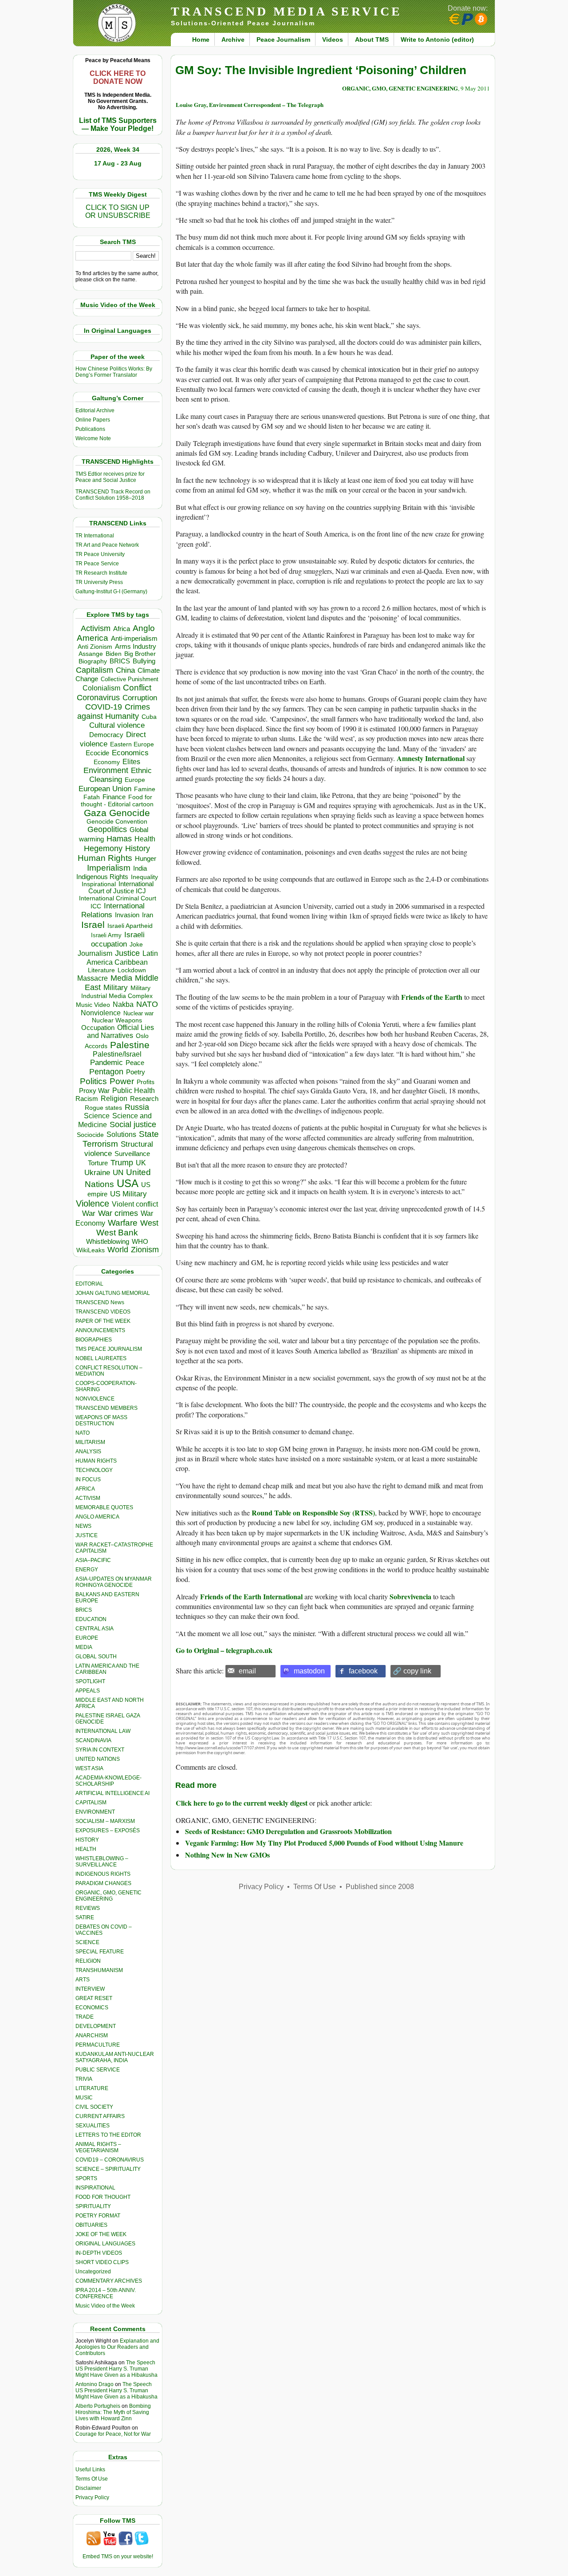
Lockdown (132, 970)
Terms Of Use (92, 2479)
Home (201, 39)
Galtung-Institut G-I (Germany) (111, 592)
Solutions (121, 1134)
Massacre (93, 978)
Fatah (92, 797)
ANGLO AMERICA (97, 1517)
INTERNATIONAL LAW (103, 1731)
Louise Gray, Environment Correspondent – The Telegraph (250, 105)
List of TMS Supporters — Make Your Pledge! (118, 124)
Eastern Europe (132, 744)
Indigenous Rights (102, 877)
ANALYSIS (88, 1452)
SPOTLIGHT (90, 1681)
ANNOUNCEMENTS (100, 1330)
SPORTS (86, 2178)
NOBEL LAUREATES (101, 1358)
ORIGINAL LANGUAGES (105, 2244)
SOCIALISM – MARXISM (105, 1821)
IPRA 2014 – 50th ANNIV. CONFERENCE (106, 2293)
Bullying (144, 661)
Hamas (119, 839)
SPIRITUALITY (93, 2206)
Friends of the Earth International (251, 1596)
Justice (127, 953)
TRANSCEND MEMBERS (106, 1408)
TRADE (85, 2017)
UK (141, 1163)
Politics (93, 1081)
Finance (114, 797)
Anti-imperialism (134, 639)
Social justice (133, 1124)
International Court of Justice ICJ (121, 888)
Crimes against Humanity (114, 712)
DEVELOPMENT (96, 2026)
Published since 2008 (380, 1887)
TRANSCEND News (100, 1302)
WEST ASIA (89, 1768)
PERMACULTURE (98, 2045)
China (125, 670)
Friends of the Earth (433, 997)
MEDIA (84, 1647)
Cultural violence (117, 725)
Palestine (130, 1045)
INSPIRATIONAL (95, 2188)
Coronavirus (98, 697)
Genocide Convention (117, 822)
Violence (93, 1203)
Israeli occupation (118, 939)
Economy (107, 762)
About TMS (372, 39)
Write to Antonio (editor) (437, 39)
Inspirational (99, 884)
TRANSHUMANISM (99, 1970)
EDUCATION (91, 1619)
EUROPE (87, 1638)
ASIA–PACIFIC (93, 1560)
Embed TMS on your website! (118, 2556)
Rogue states (103, 1108)
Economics (130, 753)
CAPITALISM (91, 1803)
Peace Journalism (283, 39)
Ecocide (97, 753)
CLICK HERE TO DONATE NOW (118, 77)
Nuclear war (138, 1013)
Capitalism (95, 670)
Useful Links (90, 2469)
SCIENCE (87, 1942)
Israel (93, 925)
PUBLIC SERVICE (98, 2070)
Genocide (130, 813)
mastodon (309, 1671)
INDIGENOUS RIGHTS (103, 1874)
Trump (122, 1163)
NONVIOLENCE (95, 1399)
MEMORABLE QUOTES (104, 1507)
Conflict (137, 687)
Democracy (106, 735)
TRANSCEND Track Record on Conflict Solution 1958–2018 (113, 495)
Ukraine (97, 1172)
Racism (87, 1099)
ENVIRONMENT (95, 1812)
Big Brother (140, 654)
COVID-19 (104, 707)
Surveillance (132, 1154)
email (247, 1671)
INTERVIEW (90, 1989)
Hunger (146, 859)
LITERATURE (92, 2088)
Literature (101, 970)
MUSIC (84, 2098)
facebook (363, 1671)
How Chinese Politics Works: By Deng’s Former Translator (114, 372)
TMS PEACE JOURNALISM (109, 1349)
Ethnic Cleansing (121, 775)
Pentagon (106, 1072)
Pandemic (106, 1063)
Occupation (98, 1028)
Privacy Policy (92, 2497)
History (138, 848)
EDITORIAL (89, 1284)
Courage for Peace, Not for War (113, 2434)
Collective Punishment (130, 679)
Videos (333, 39)
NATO (147, 1004)
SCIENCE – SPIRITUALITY (108, 2169)
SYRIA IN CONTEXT (100, 1750)
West (149, 1223)
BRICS (120, 661)
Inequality (144, 877)
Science (97, 1116)
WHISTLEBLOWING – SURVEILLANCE (102, 1862)
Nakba (123, 1004)
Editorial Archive (95, 410)
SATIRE (85, 1917)
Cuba (149, 717)
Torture (98, 1163)
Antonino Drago (95, 2384)
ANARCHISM (92, 2036)
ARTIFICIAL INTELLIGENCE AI (112, 1793)
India (140, 868)
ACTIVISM (88, 1498)
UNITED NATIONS (98, 1759)
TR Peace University (100, 554)
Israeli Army (106, 935)
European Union (105, 789)
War (89, 1213)
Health (145, 839)
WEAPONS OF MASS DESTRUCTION (101, 1420)
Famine (145, 789)
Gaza (95, 813)
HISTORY (87, 1840)
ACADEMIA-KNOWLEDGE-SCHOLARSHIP (108, 1781)
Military (116, 987)
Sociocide (90, 1135)
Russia (137, 1107)
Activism (96, 628)
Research (144, 1099)
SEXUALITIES (93, 2126)
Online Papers (93, 420)
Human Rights (105, 858)
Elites (131, 761)
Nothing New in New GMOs (227, 1855)
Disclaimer (88, 2488)
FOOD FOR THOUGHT (103, 2197)
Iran (148, 915)
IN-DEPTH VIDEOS (99, 2253)
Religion (114, 1099)
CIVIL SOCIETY (94, 2107)
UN (118, 1173)
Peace (135, 1063)
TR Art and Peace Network (107, 545)
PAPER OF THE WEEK (103, 1321)
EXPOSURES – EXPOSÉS (108, 1830)
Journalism (95, 953)
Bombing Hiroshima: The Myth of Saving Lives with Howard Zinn (113, 2412)
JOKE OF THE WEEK (101, 2234)
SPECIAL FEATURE (100, 1952)
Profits (146, 1082)
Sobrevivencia (410, 1596)
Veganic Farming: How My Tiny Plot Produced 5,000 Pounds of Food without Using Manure (324, 1843)
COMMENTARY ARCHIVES (109, 2281)
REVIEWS (88, 1908)
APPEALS (88, 1691)
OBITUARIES (91, 2225)
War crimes (118, 1213)
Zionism (145, 1250)
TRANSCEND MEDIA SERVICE (286, 11)
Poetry (136, 1072)
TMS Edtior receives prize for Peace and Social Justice (110, 477)
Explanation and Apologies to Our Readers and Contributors (117, 2347)
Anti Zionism (95, 647)
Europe (135, 780)
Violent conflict (135, 1204)
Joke (136, 945)
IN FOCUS (88, 1479)
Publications (90, 429)
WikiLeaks (91, 1250)
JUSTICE (87, 1535)
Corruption (140, 698)
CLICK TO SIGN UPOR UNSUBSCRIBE (118, 211)
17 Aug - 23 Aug (118, 163)
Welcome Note (93, 438)
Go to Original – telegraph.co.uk (224, 1650)
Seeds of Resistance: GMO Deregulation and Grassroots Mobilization (288, 1831)
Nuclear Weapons (117, 1020)
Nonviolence (101, 1013)
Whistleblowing (108, 1241)
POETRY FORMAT (98, 2216)
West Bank (117, 1233)
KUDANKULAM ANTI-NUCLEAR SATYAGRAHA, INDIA (115, 2057)
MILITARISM (90, 1442)
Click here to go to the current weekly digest (242, 1803)
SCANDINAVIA (93, 1740)
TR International (95, 536)
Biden (114, 654)
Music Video (93, 1005)
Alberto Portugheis (98, 2406)
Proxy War (94, 1091)
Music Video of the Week (105, 2306)
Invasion (127, 915)
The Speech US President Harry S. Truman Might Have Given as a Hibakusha (116, 2369)
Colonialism (101, 688)
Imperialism (109, 868)
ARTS (83, 1980)
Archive (233, 39)
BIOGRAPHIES (94, 1340)
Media (121, 978)
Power (122, 1081)
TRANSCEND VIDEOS (103, 1312)
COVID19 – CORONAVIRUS (110, 2160)
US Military (128, 1194)
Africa (122, 629)
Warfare (123, 1223)
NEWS (83, 1526)
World (118, 1250)
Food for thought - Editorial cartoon (117, 801)
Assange (91, 654)
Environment (106, 770)
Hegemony (103, 848)
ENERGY (87, 1570)
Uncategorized (93, 2272)
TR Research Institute (101, 573)
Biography (93, 661)
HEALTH (86, 1849)
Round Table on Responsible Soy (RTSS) (313, 1513)
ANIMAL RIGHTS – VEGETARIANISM (98, 2147)
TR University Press (99, 582)
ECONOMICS (92, 2008)
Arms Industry (136, 647)
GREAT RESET (94, 1998)
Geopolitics (107, 829)
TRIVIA (84, 2079)
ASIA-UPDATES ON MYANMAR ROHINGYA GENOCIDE (114, 1582)
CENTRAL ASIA (95, 1629)
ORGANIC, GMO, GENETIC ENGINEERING (108, 1896)
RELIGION (88, 1961)
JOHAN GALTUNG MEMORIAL (113, 1293)
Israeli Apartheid (130, 926)
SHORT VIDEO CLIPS (102, 2262)
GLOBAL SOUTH (96, 1657)
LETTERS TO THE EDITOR (108, 2135)
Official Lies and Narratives (121, 1032)
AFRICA (85, 1489)
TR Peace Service (97, 564)
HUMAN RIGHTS (96, 1461)
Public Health (134, 1090)
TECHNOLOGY (94, 1470)
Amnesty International (432, 758)
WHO (140, 1241)
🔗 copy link (412, 1671)
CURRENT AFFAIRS (100, 2116)
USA (128, 1183)
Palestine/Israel (117, 1054)
